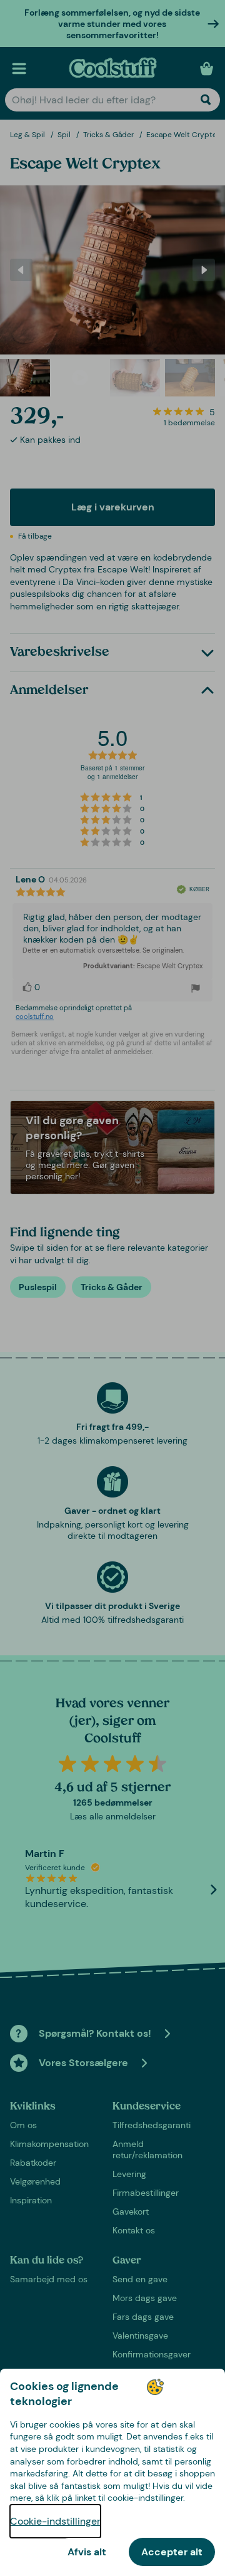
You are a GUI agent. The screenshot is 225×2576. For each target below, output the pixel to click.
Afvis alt (87, 2552)
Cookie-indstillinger (55, 2521)
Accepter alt (172, 2552)
